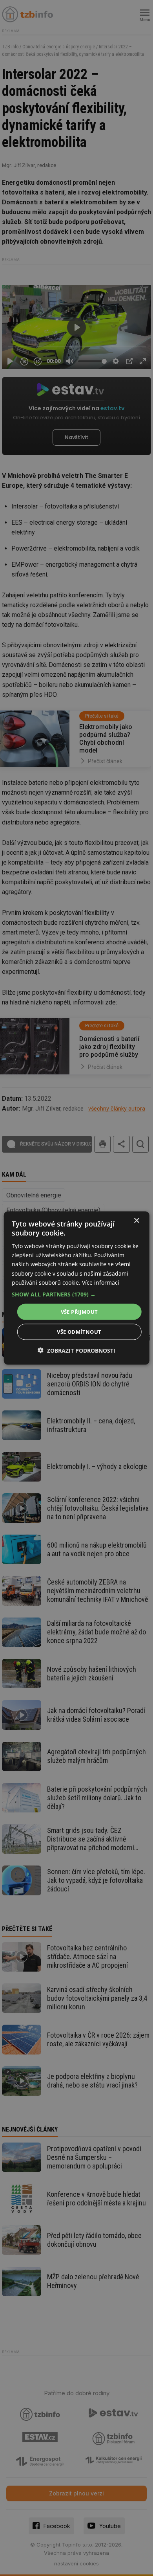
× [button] (136, 1220)
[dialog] (77, 1288)
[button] (77, 1294)
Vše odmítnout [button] (79, 1332)
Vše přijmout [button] (79, 1311)
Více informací (101, 1282)
